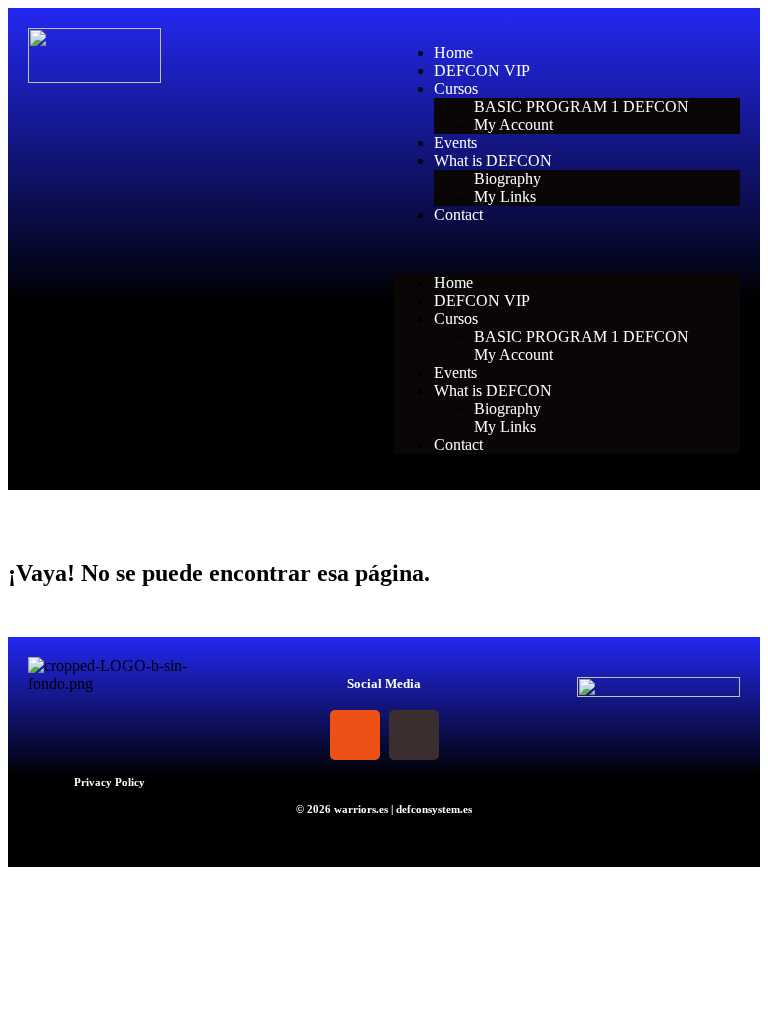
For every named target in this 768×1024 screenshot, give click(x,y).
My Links (505, 196)
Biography (507, 178)
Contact (458, 214)
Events (455, 142)
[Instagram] (355, 735)
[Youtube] (473, 735)
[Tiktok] (414, 735)
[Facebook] (296, 735)
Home (453, 52)
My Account (513, 124)
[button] (567, 249)
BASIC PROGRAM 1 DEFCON (581, 106)
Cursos (456, 88)
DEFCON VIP (482, 70)
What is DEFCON (493, 160)
